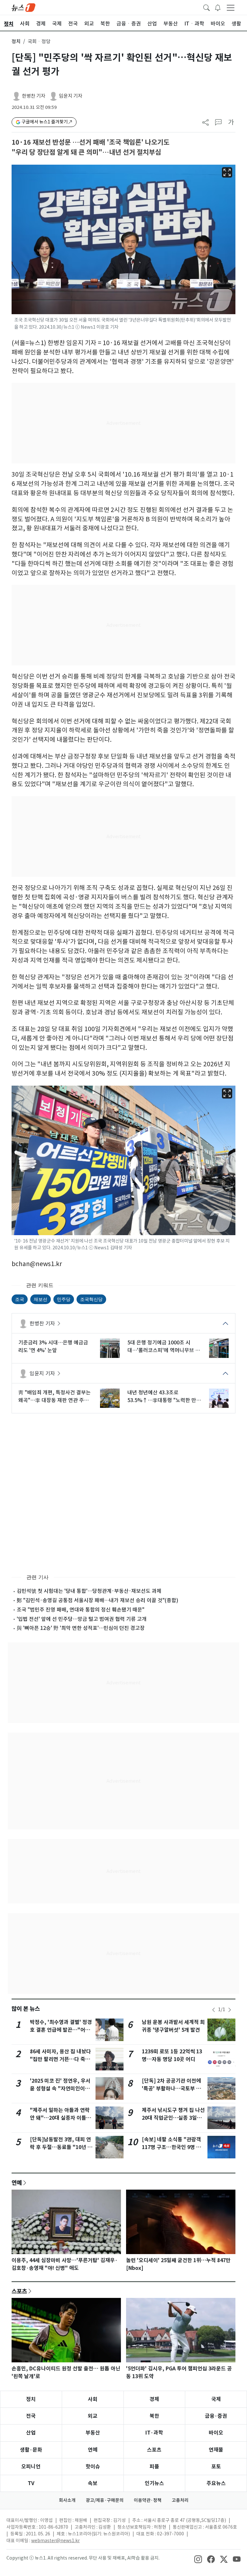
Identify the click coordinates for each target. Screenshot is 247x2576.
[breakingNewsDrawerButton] (218, 7)
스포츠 (19, 2291)
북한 (154, 2416)
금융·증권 (216, 2416)
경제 (154, 2399)
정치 (16, 41)
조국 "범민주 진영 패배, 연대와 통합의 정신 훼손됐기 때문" (81, 1610)
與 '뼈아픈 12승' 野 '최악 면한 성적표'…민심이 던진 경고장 (81, 1628)
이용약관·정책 (148, 2500)
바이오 (216, 2433)
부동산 (93, 2433)
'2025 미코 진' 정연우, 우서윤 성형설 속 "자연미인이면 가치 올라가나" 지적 (60, 2089)
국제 (216, 2399)
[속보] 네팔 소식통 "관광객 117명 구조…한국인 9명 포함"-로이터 (171, 2147)
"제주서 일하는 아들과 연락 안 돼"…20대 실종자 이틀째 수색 (60, 2118)
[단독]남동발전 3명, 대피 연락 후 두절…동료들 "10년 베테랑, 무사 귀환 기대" (61, 2147)
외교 (93, 2416)
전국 (31, 2416)
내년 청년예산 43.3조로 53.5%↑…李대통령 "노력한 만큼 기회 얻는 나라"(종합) (164, 1397)
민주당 (64, 1299)
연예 (17, 2183)
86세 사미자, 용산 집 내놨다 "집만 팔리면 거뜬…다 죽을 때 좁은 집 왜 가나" (60, 2059)
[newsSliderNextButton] (230, 2010)
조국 (20, 1299)
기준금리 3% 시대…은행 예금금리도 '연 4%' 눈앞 (53, 1346)
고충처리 (180, 2500)
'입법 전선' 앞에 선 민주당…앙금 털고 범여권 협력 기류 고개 (82, 1619)
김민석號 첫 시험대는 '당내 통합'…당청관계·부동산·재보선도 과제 (89, 1591)
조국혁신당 (91, 1299)
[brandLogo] (23, 7)
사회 (93, 2399)
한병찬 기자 (34, 96)
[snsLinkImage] (198, 2559)
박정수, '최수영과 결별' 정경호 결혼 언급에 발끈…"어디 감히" (61, 2030)
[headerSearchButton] (206, 7)
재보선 (41, 1299)
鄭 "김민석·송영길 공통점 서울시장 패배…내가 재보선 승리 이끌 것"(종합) (97, 1600)
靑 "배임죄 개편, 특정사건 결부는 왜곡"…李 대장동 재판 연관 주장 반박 (55, 1397)
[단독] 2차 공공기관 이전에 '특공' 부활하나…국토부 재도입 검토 (171, 2089)
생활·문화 (31, 2450)
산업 (31, 2433)
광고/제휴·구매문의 (105, 2500)
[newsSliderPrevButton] (214, 2010)
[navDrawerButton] (231, 7)
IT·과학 (154, 2433)
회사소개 (67, 2500)
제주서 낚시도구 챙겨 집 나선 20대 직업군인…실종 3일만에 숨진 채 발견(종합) (173, 2118)
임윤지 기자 (71, 96)
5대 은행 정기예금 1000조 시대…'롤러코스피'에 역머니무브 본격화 (164, 1347)
